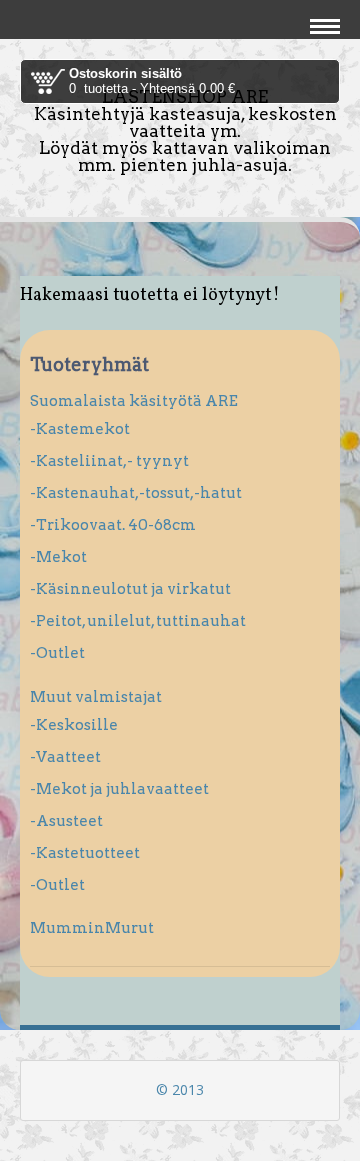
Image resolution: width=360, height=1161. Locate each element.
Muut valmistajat (96, 697)
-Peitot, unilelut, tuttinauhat (138, 621)
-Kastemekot (80, 429)
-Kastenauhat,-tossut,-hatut (136, 493)
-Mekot (58, 557)
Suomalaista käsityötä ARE (134, 401)
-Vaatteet (65, 757)
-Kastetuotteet (85, 853)
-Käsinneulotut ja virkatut (130, 589)
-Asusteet (66, 821)
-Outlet (57, 653)
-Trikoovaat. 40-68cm (113, 525)
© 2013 (180, 1089)
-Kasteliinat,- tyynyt (109, 461)
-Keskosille (74, 725)
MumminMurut (92, 928)
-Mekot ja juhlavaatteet (119, 789)
